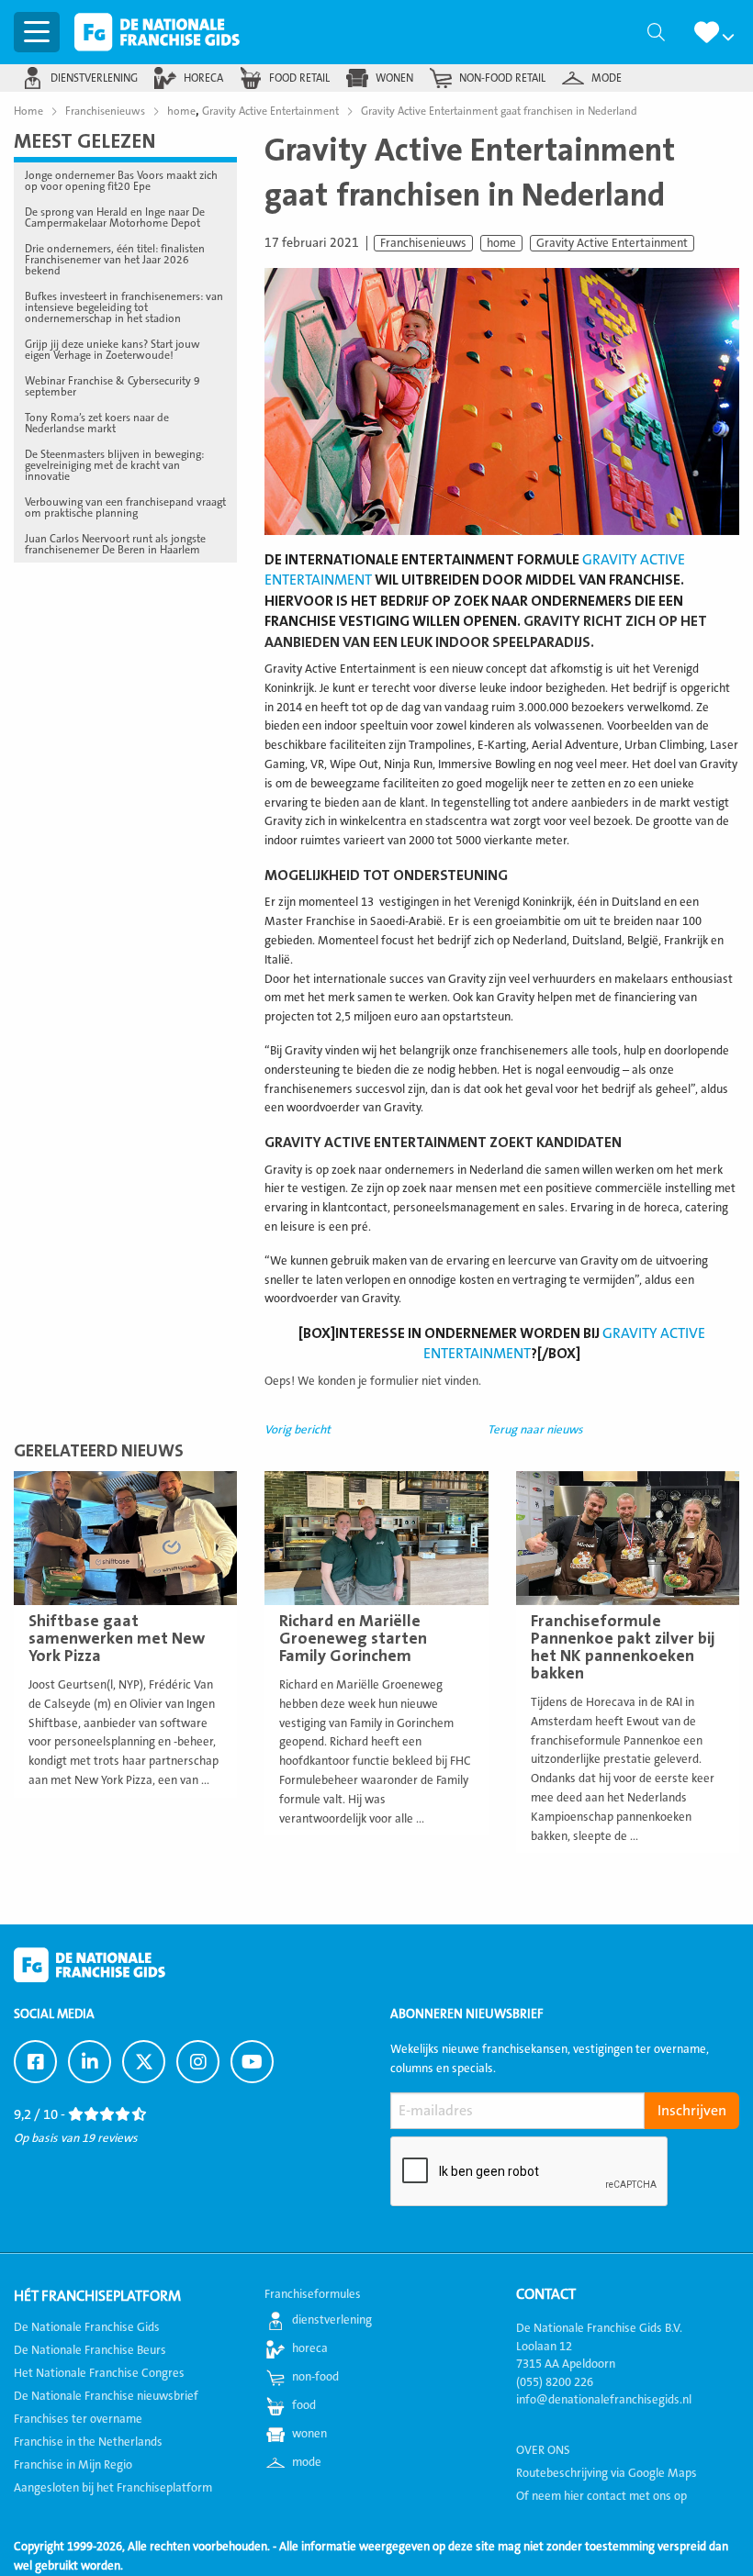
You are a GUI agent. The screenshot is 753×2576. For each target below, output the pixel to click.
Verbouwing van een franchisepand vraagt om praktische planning (125, 507)
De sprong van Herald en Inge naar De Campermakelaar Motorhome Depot (115, 217)
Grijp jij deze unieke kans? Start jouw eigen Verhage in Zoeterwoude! (112, 350)
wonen (394, 78)
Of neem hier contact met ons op (601, 2496)
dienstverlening (94, 78)
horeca (203, 78)
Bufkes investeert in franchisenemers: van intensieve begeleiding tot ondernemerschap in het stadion (124, 307)
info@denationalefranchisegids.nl (604, 2400)
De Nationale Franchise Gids (157, 32)
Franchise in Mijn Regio (73, 2465)
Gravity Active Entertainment (612, 243)
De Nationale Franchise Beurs (90, 2350)
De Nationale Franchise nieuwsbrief (106, 2396)
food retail (299, 78)
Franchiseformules (313, 2294)
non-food (315, 2377)
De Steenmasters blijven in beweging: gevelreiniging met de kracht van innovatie (114, 465)
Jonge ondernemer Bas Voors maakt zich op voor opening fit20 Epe (121, 181)
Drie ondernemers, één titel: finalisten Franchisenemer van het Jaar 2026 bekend (115, 260)
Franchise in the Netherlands (88, 2442)
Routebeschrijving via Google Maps (607, 2473)
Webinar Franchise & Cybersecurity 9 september (112, 386)
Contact (546, 2294)
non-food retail (502, 78)
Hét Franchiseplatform (97, 2296)
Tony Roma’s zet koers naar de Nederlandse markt (97, 423)
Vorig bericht (298, 1430)
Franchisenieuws (423, 243)
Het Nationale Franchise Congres (99, 2373)
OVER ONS (543, 2450)
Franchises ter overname (78, 2419)
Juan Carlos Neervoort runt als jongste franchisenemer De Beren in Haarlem (115, 544)
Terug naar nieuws (535, 1430)
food (304, 2405)
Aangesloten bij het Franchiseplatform (113, 2488)
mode (607, 78)
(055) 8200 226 (555, 2382)
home (501, 243)
